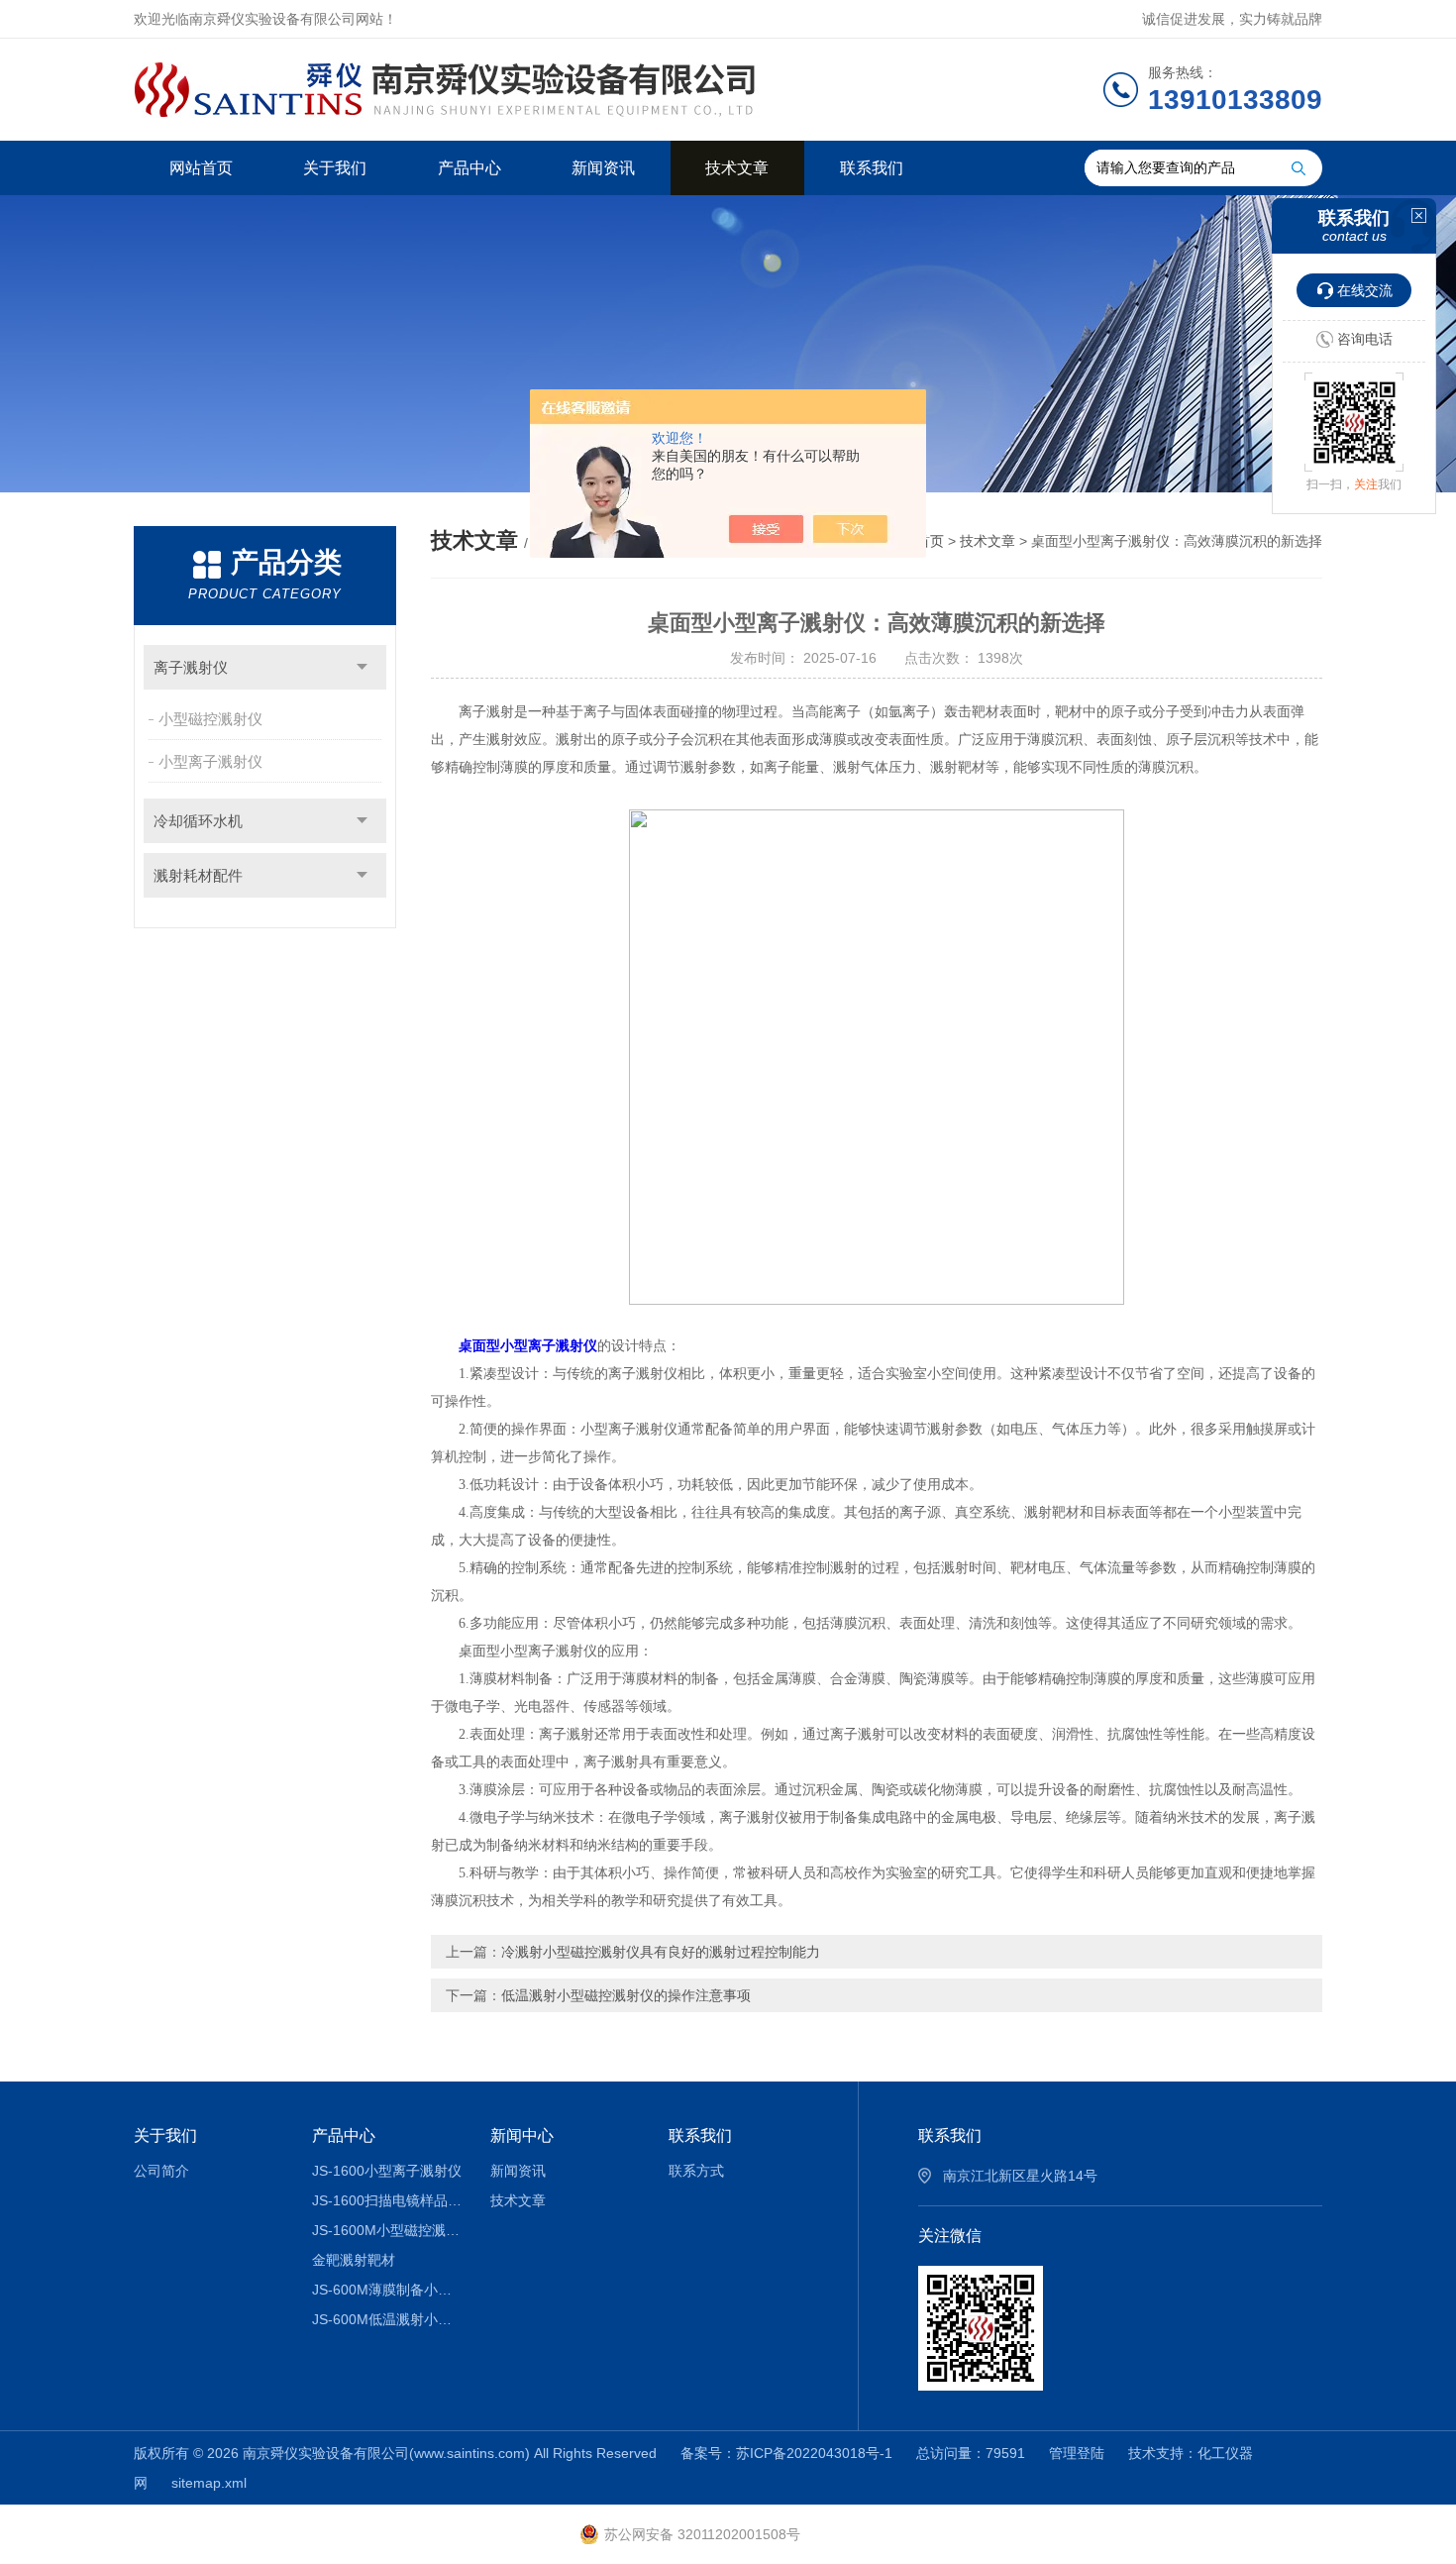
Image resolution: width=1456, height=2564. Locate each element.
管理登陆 (1077, 2453)
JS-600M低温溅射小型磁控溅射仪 (387, 2319)
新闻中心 (522, 2136)
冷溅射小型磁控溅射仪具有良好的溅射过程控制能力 (661, 1952)
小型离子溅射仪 (210, 761)
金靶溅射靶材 (354, 2260)
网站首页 (201, 168)
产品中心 (469, 168)
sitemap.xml (209, 2483)
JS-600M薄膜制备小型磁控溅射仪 (387, 2290)
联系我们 (872, 168)
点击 (362, 667)
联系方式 (696, 2171)
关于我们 (335, 168)
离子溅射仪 (191, 667)
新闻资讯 (603, 168)
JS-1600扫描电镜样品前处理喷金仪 (387, 2200)
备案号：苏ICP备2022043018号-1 (786, 2453)
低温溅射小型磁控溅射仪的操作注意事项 (626, 1995)
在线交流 (1365, 290)
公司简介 (161, 2171)
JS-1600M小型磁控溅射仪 (387, 2230)
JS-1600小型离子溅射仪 (387, 2171)
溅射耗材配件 (198, 875)
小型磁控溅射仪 (210, 719)
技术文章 (737, 168)
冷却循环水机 (198, 821)
